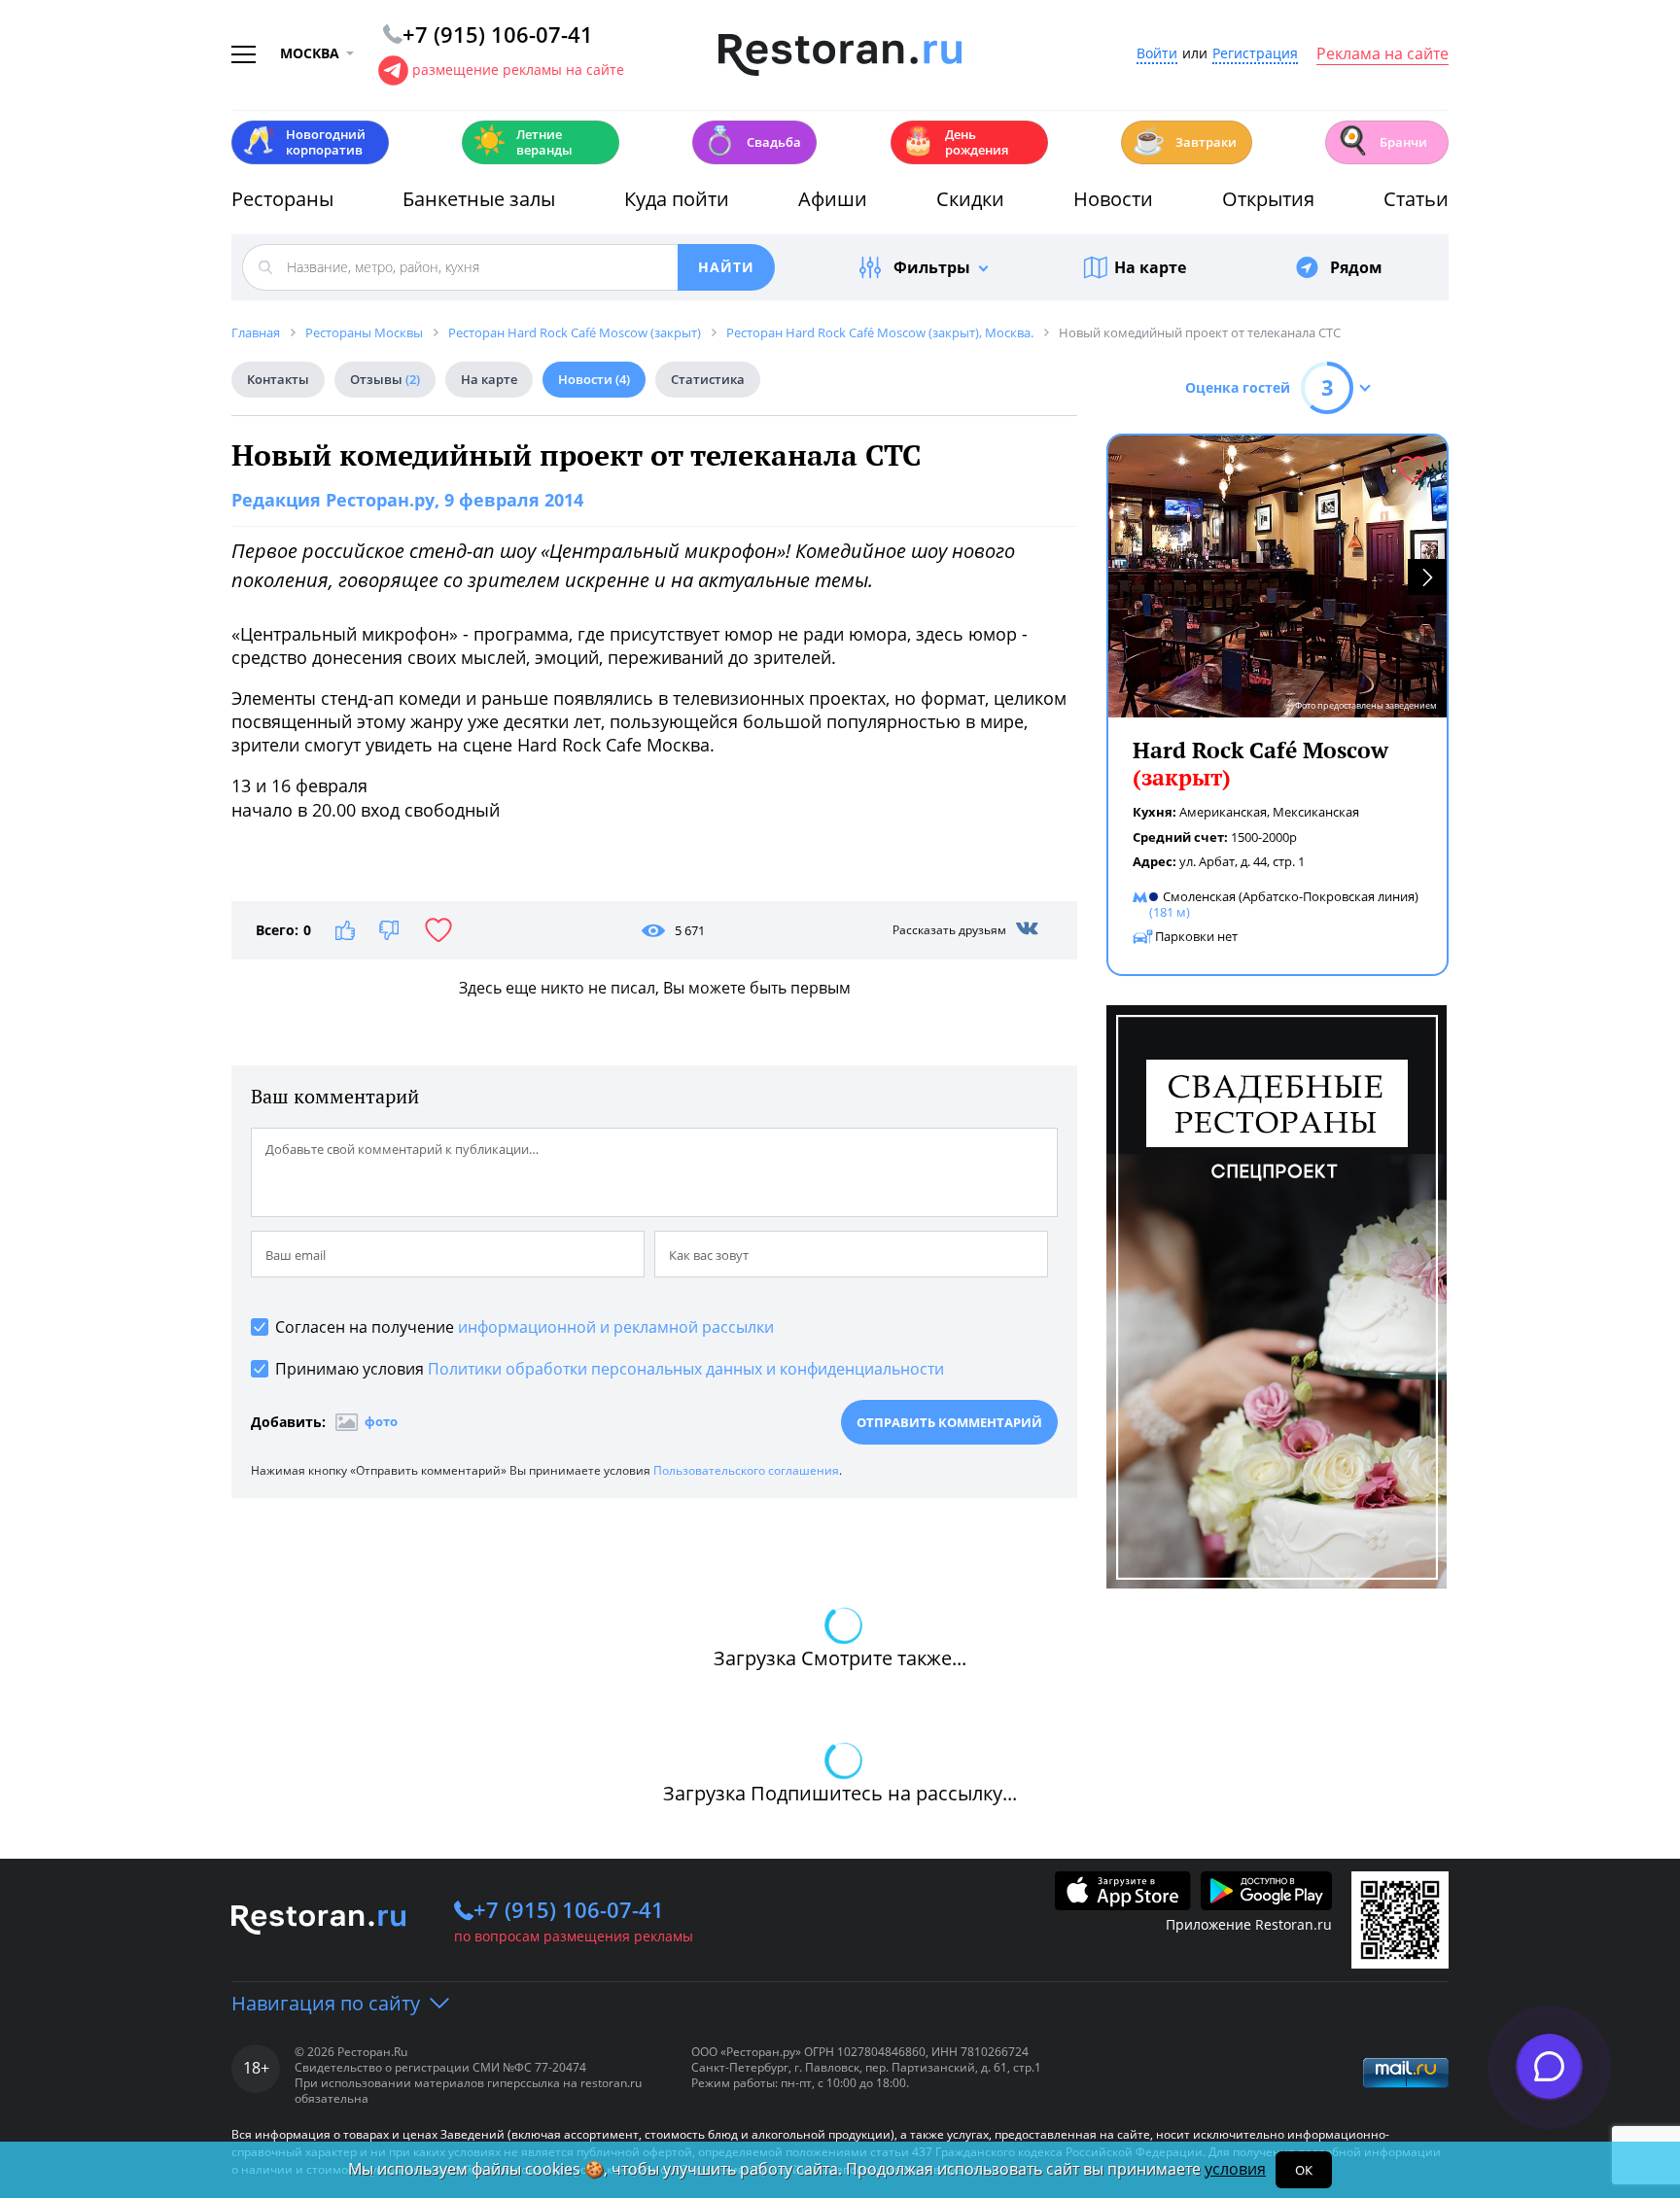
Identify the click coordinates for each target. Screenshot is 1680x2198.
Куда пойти (677, 199)
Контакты (278, 379)
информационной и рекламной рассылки (616, 1327)
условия (1235, 2169)
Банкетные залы (479, 199)
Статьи (1416, 199)
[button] (1427, 577)
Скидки (970, 199)
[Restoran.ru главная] (840, 55)
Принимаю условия (610, 1369)
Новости (1113, 199)
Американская (1223, 812)
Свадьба (752, 140)
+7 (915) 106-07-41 (569, 1909)
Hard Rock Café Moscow (1260, 764)
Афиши (833, 199)
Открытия (1268, 199)
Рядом (1356, 267)
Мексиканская (1316, 812)
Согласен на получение (525, 1327)
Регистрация (1255, 54)
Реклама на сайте (1382, 54)
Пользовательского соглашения (746, 1470)
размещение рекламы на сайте (518, 70)
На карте (1150, 267)
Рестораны (282, 199)
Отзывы (385, 379)
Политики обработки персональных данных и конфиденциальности (686, 1369)
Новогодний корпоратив (304, 142)
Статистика (708, 379)
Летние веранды (523, 142)
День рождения (955, 142)
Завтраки (1184, 140)
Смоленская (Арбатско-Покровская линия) (1291, 896)
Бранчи (1382, 140)
